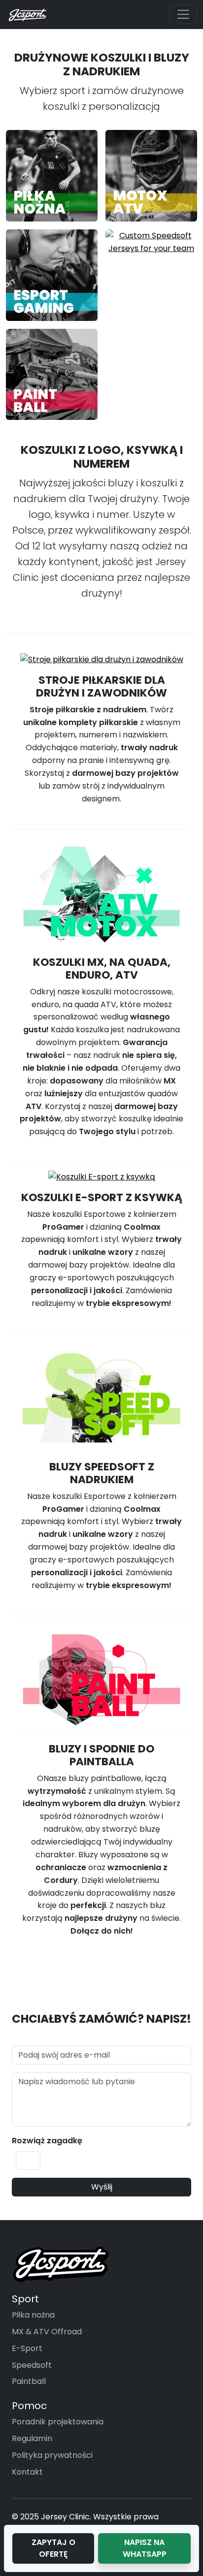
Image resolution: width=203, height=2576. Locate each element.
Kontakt (27, 2472)
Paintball (29, 2381)
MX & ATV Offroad (47, 2332)
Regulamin (32, 2438)
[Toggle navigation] (183, 14)
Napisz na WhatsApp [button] (145, 2548)
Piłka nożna (33, 2315)
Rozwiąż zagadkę (47, 2141)
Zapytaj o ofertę (53, 2548)
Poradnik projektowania (58, 2422)
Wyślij (102, 2187)
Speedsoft (32, 2365)
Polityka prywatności (52, 2455)
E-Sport (27, 2348)
